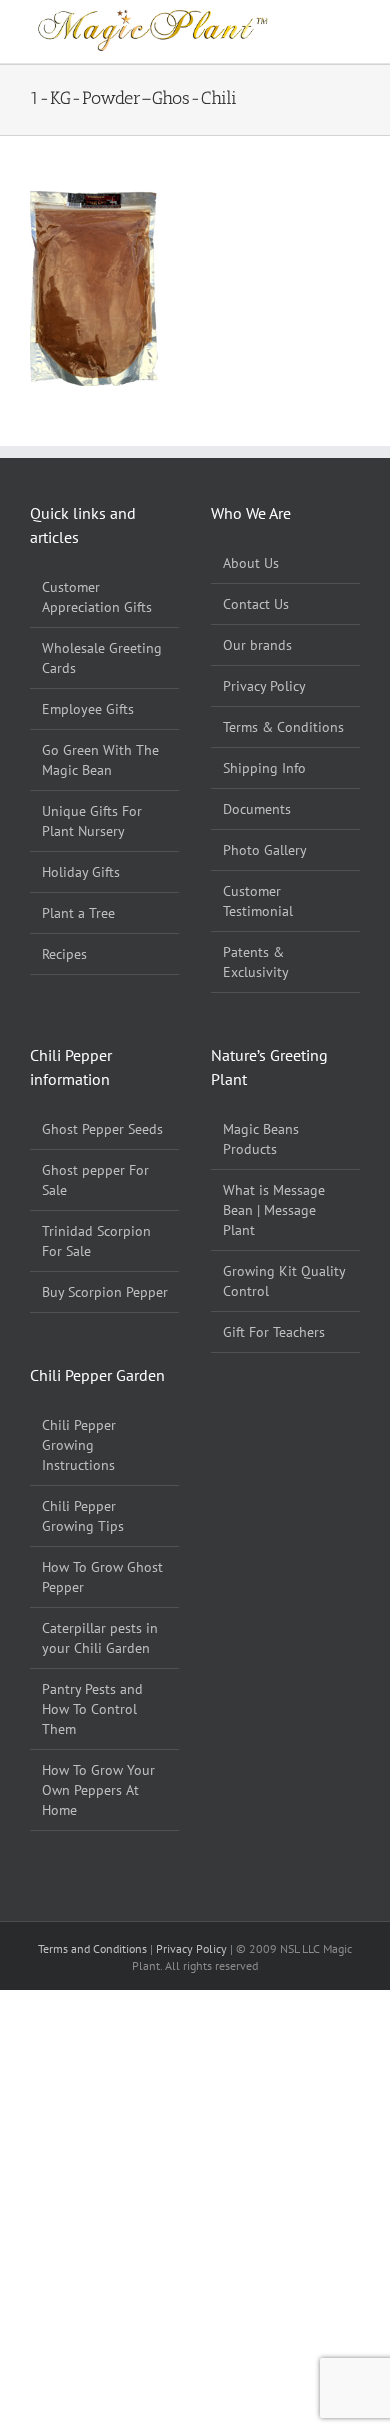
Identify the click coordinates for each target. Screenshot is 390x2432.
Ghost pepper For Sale (95, 1180)
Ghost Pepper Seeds (102, 1129)
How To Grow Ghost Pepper (102, 1577)
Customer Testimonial (258, 901)
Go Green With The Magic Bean (100, 760)
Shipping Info (264, 768)
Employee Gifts (88, 709)
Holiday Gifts (81, 872)
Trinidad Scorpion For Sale (96, 1241)
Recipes (64, 954)
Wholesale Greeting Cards (102, 658)
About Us (251, 563)
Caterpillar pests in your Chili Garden (100, 1638)
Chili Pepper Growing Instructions (79, 1445)
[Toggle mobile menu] (352, 15)
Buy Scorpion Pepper (105, 1292)
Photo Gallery (265, 850)
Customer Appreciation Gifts (97, 597)
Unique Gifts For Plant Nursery (92, 821)
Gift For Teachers (274, 1332)
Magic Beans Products (261, 1139)
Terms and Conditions (94, 1948)
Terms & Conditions (283, 727)
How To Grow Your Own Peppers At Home (98, 1790)
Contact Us (256, 604)
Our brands (257, 645)
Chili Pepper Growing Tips (83, 1516)
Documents (257, 809)
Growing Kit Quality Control (284, 1281)
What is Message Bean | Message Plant (274, 1210)
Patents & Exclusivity (256, 962)
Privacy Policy (264, 686)
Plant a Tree (78, 913)
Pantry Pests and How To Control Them (92, 1709)
